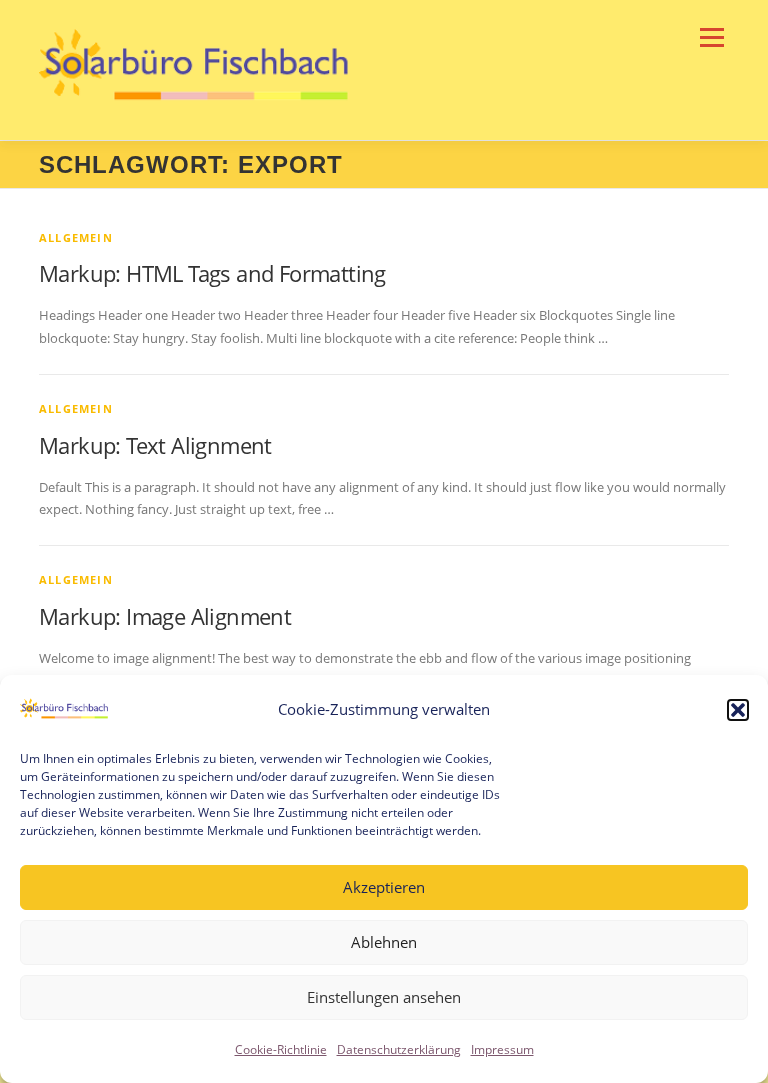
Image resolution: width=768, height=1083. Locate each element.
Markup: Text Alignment (155, 445)
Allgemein (76, 237)
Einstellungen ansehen (384, 997)
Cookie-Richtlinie (281, 1049)
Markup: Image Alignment (165, 616)
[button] (738, 710)
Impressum (502, 1049)
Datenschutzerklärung (399, 1049)
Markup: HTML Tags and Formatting (212, 273)
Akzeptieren (384, 887)
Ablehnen (384, 942)
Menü (711, 37)
